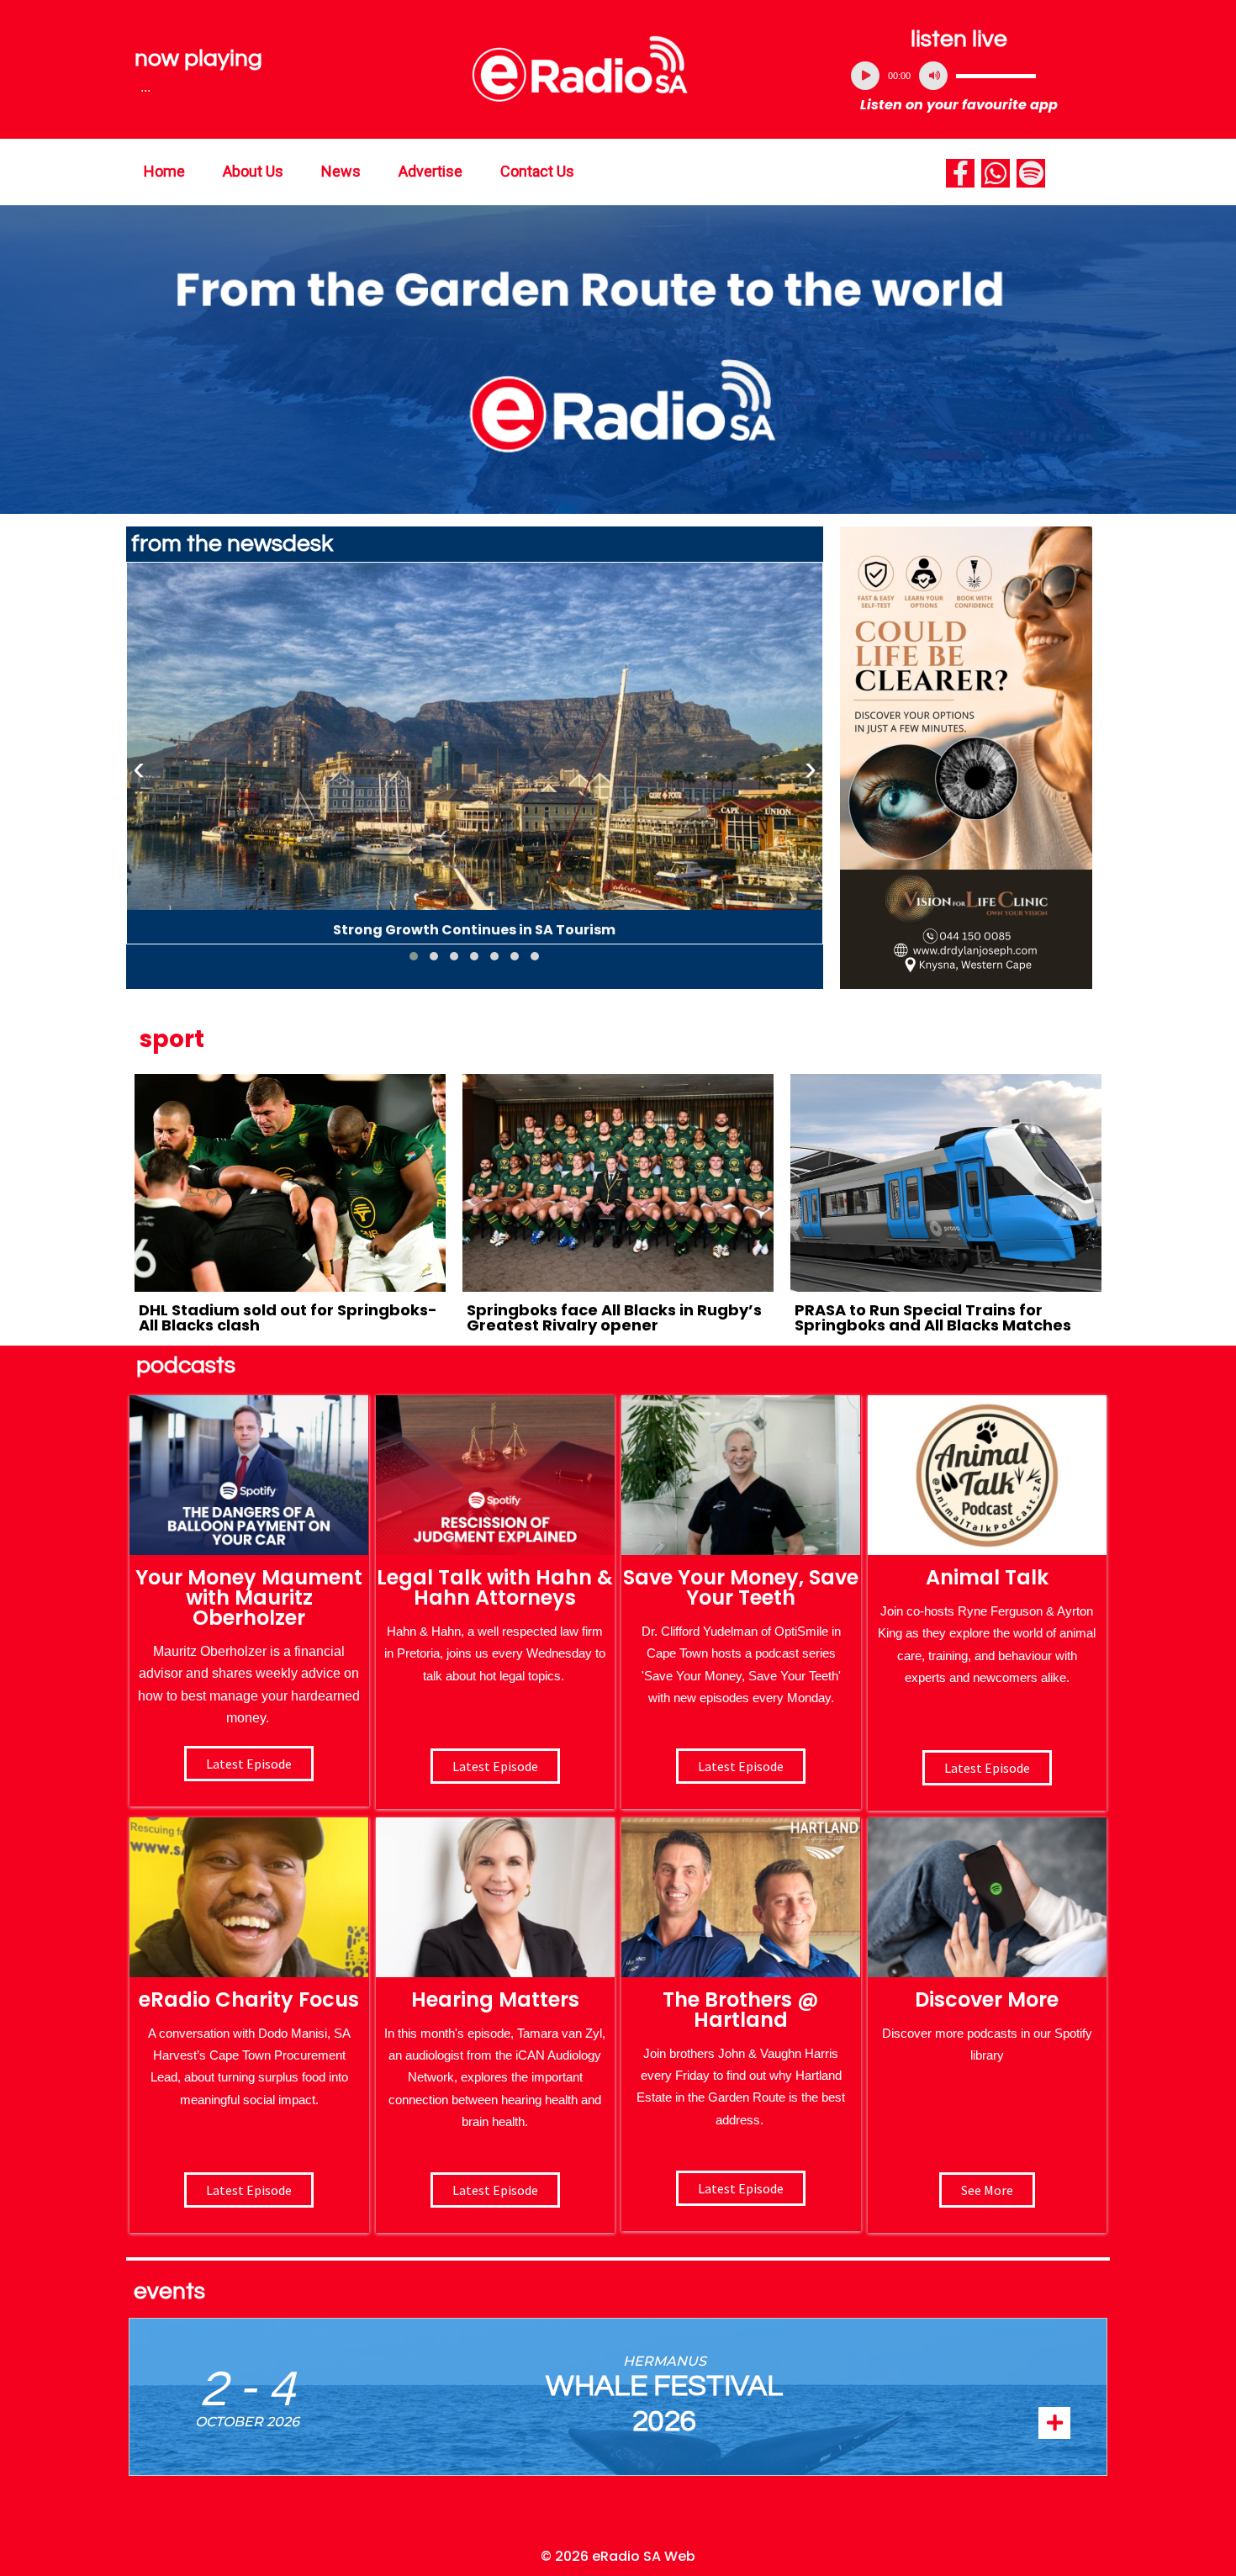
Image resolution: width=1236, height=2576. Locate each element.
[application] (959, 76)
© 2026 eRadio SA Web (618, 2556)
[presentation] (139, 769)
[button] (414, 956)
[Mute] (933, 76)
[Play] (865, 76)
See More (987, 2190)
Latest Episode (741, 1766)
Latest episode (249, 1764)
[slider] (996, 76)
